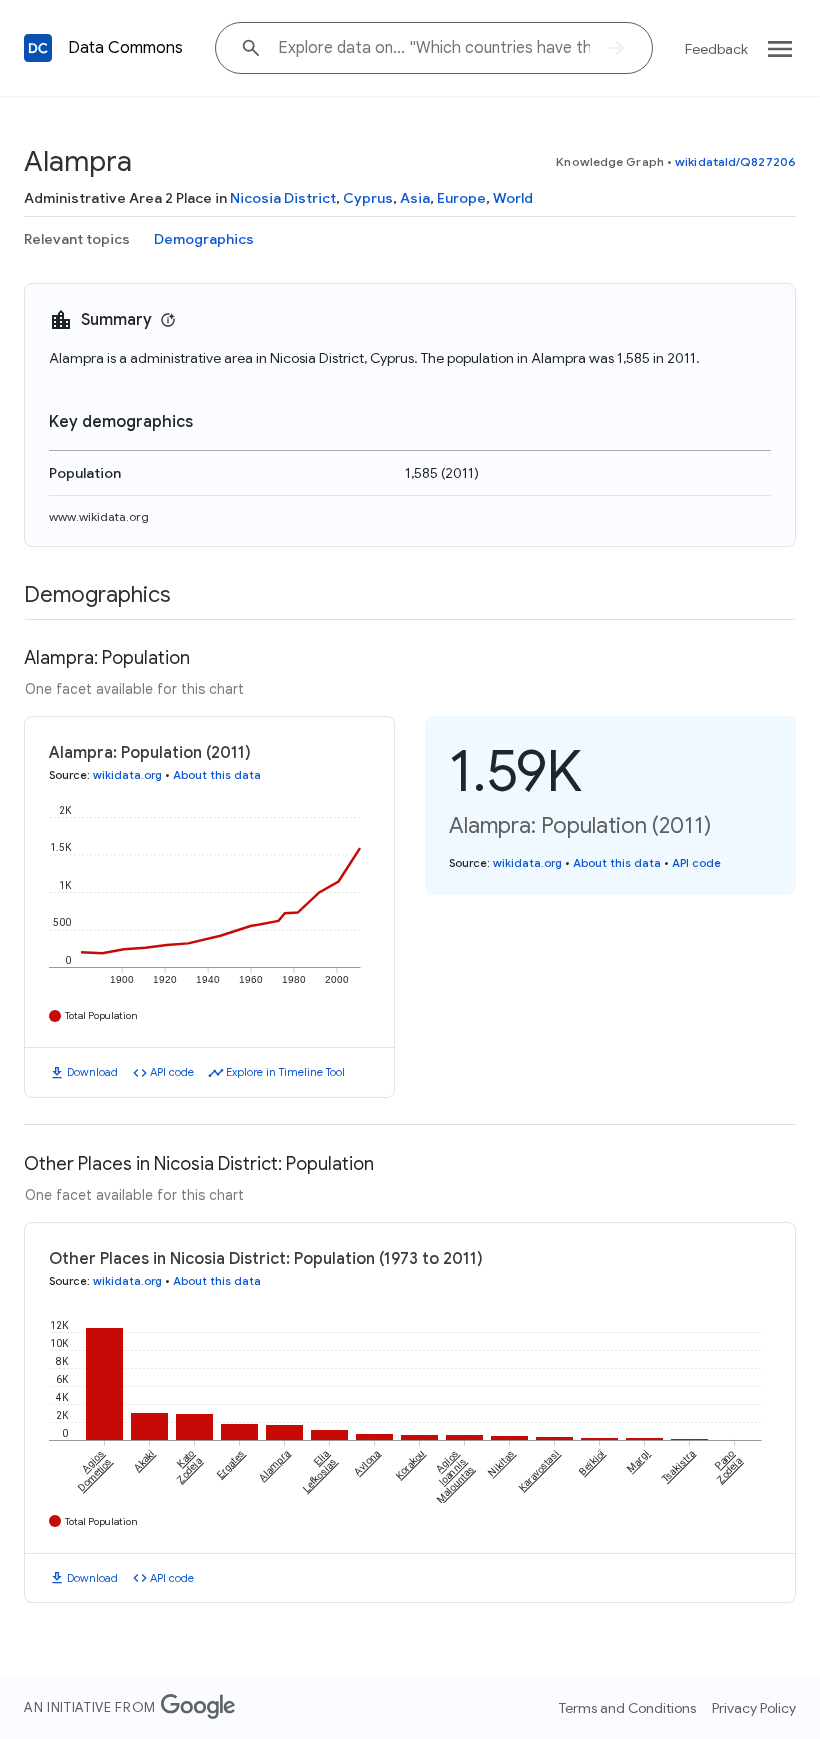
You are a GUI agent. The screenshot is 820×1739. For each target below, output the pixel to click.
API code (172, 1072)
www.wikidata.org (99, 516)
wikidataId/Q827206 (735, 161)
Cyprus (368, 198)
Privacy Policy (754, 1708)
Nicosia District (283, 198)
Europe (461, 198)
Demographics (204, 239)
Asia (415, 198)
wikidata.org (127, 775)
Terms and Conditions (627, 1708)
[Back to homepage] (38, 48)
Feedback (716, 49)
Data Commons (125, 48)
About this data (217, 775)
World (513, 198)
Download (92, 1072)
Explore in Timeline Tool (285, 1072)
